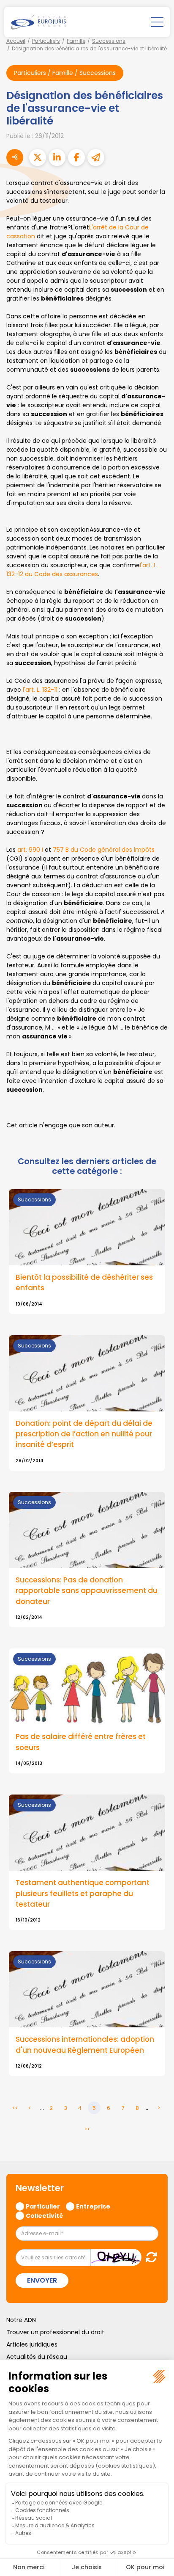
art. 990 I (30, 850)
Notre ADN (21, 2320)
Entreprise (93, 2206)
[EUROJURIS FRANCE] (38, 22)
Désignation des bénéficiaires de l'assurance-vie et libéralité (89, 48)
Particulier (43, 2206)
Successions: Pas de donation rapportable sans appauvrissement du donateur (87, 1590)
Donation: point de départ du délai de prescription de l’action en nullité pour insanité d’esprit (84, 1434)
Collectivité (44, 2215)
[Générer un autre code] (149, 2257)
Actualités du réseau (37, 2357)
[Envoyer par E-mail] (96, 157)
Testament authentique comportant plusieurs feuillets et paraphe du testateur (83, 1893)
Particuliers (46, 41)
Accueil (16, 41)
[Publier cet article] (38, 157)
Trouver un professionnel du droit (55, 2332)
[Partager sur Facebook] (76, 157)
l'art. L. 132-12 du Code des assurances (82, 570)
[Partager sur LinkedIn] (57, 157)
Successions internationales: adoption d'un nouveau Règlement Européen (85, 2045)
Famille (76, 41)
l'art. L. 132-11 (41, 690)
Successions (109, 41)
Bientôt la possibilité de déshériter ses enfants (84, 1282)
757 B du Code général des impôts (104, 850)
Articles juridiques (32, 2344)
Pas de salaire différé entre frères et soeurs (81, 1742)
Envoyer (42, 2280)
